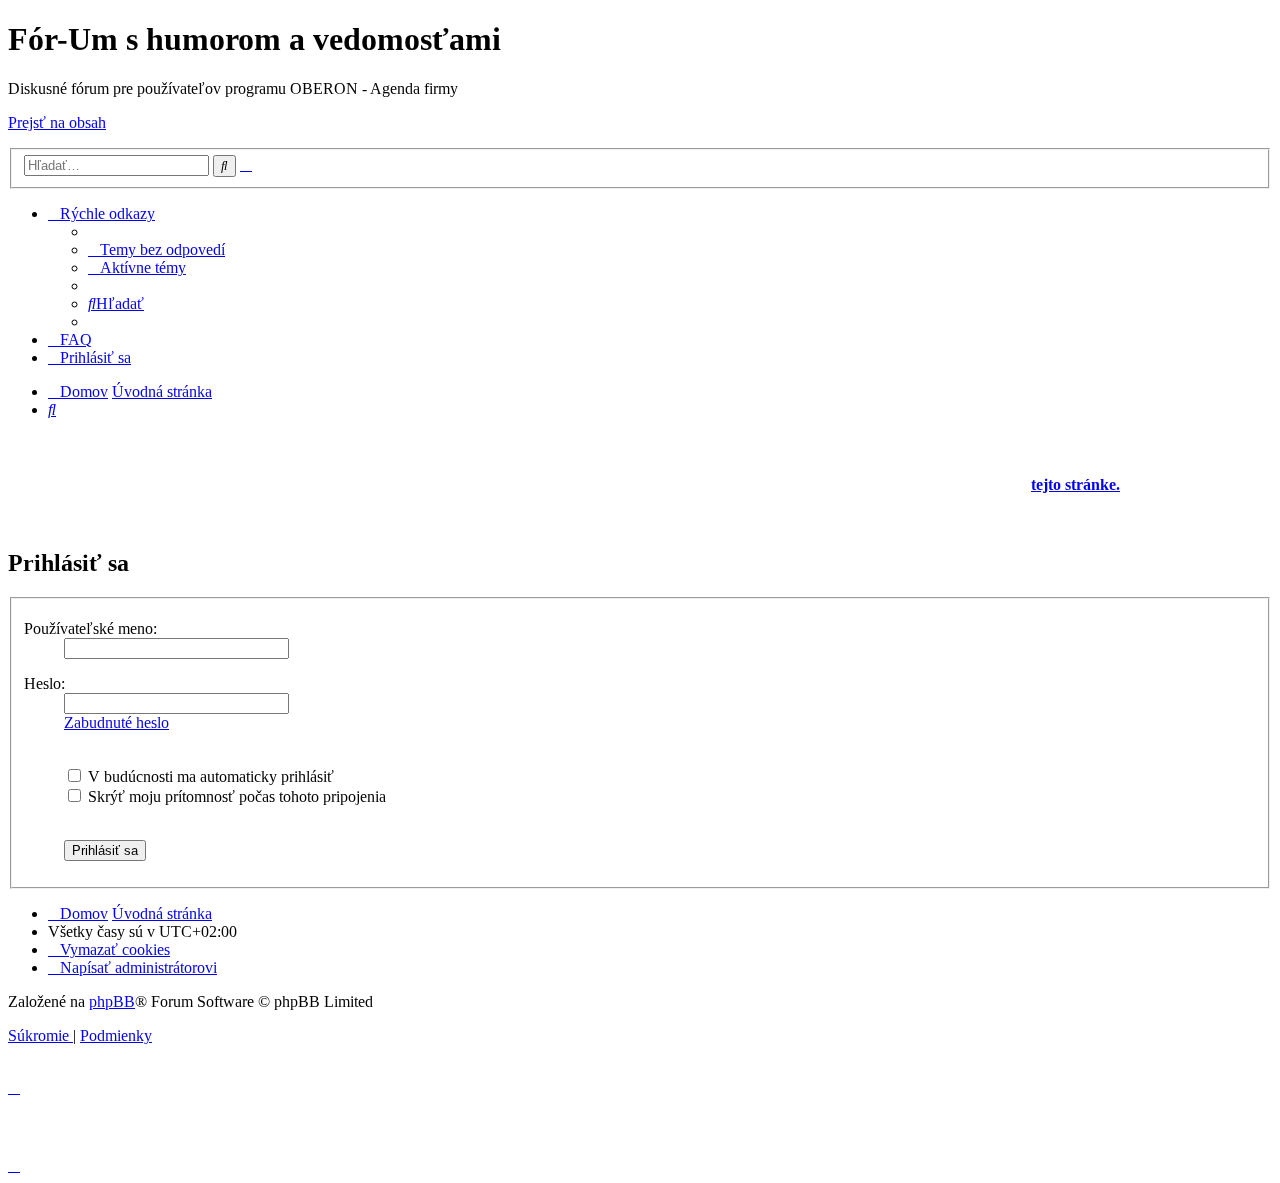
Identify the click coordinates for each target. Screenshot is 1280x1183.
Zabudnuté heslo (116, 722)
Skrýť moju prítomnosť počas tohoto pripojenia (235, 796)
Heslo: (44, 683)
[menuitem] (156, 249)
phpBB (112, 1001)
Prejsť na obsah (57, 122)
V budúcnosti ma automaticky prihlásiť (209, 776)
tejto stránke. (1075, 484)
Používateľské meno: (90, 628)
